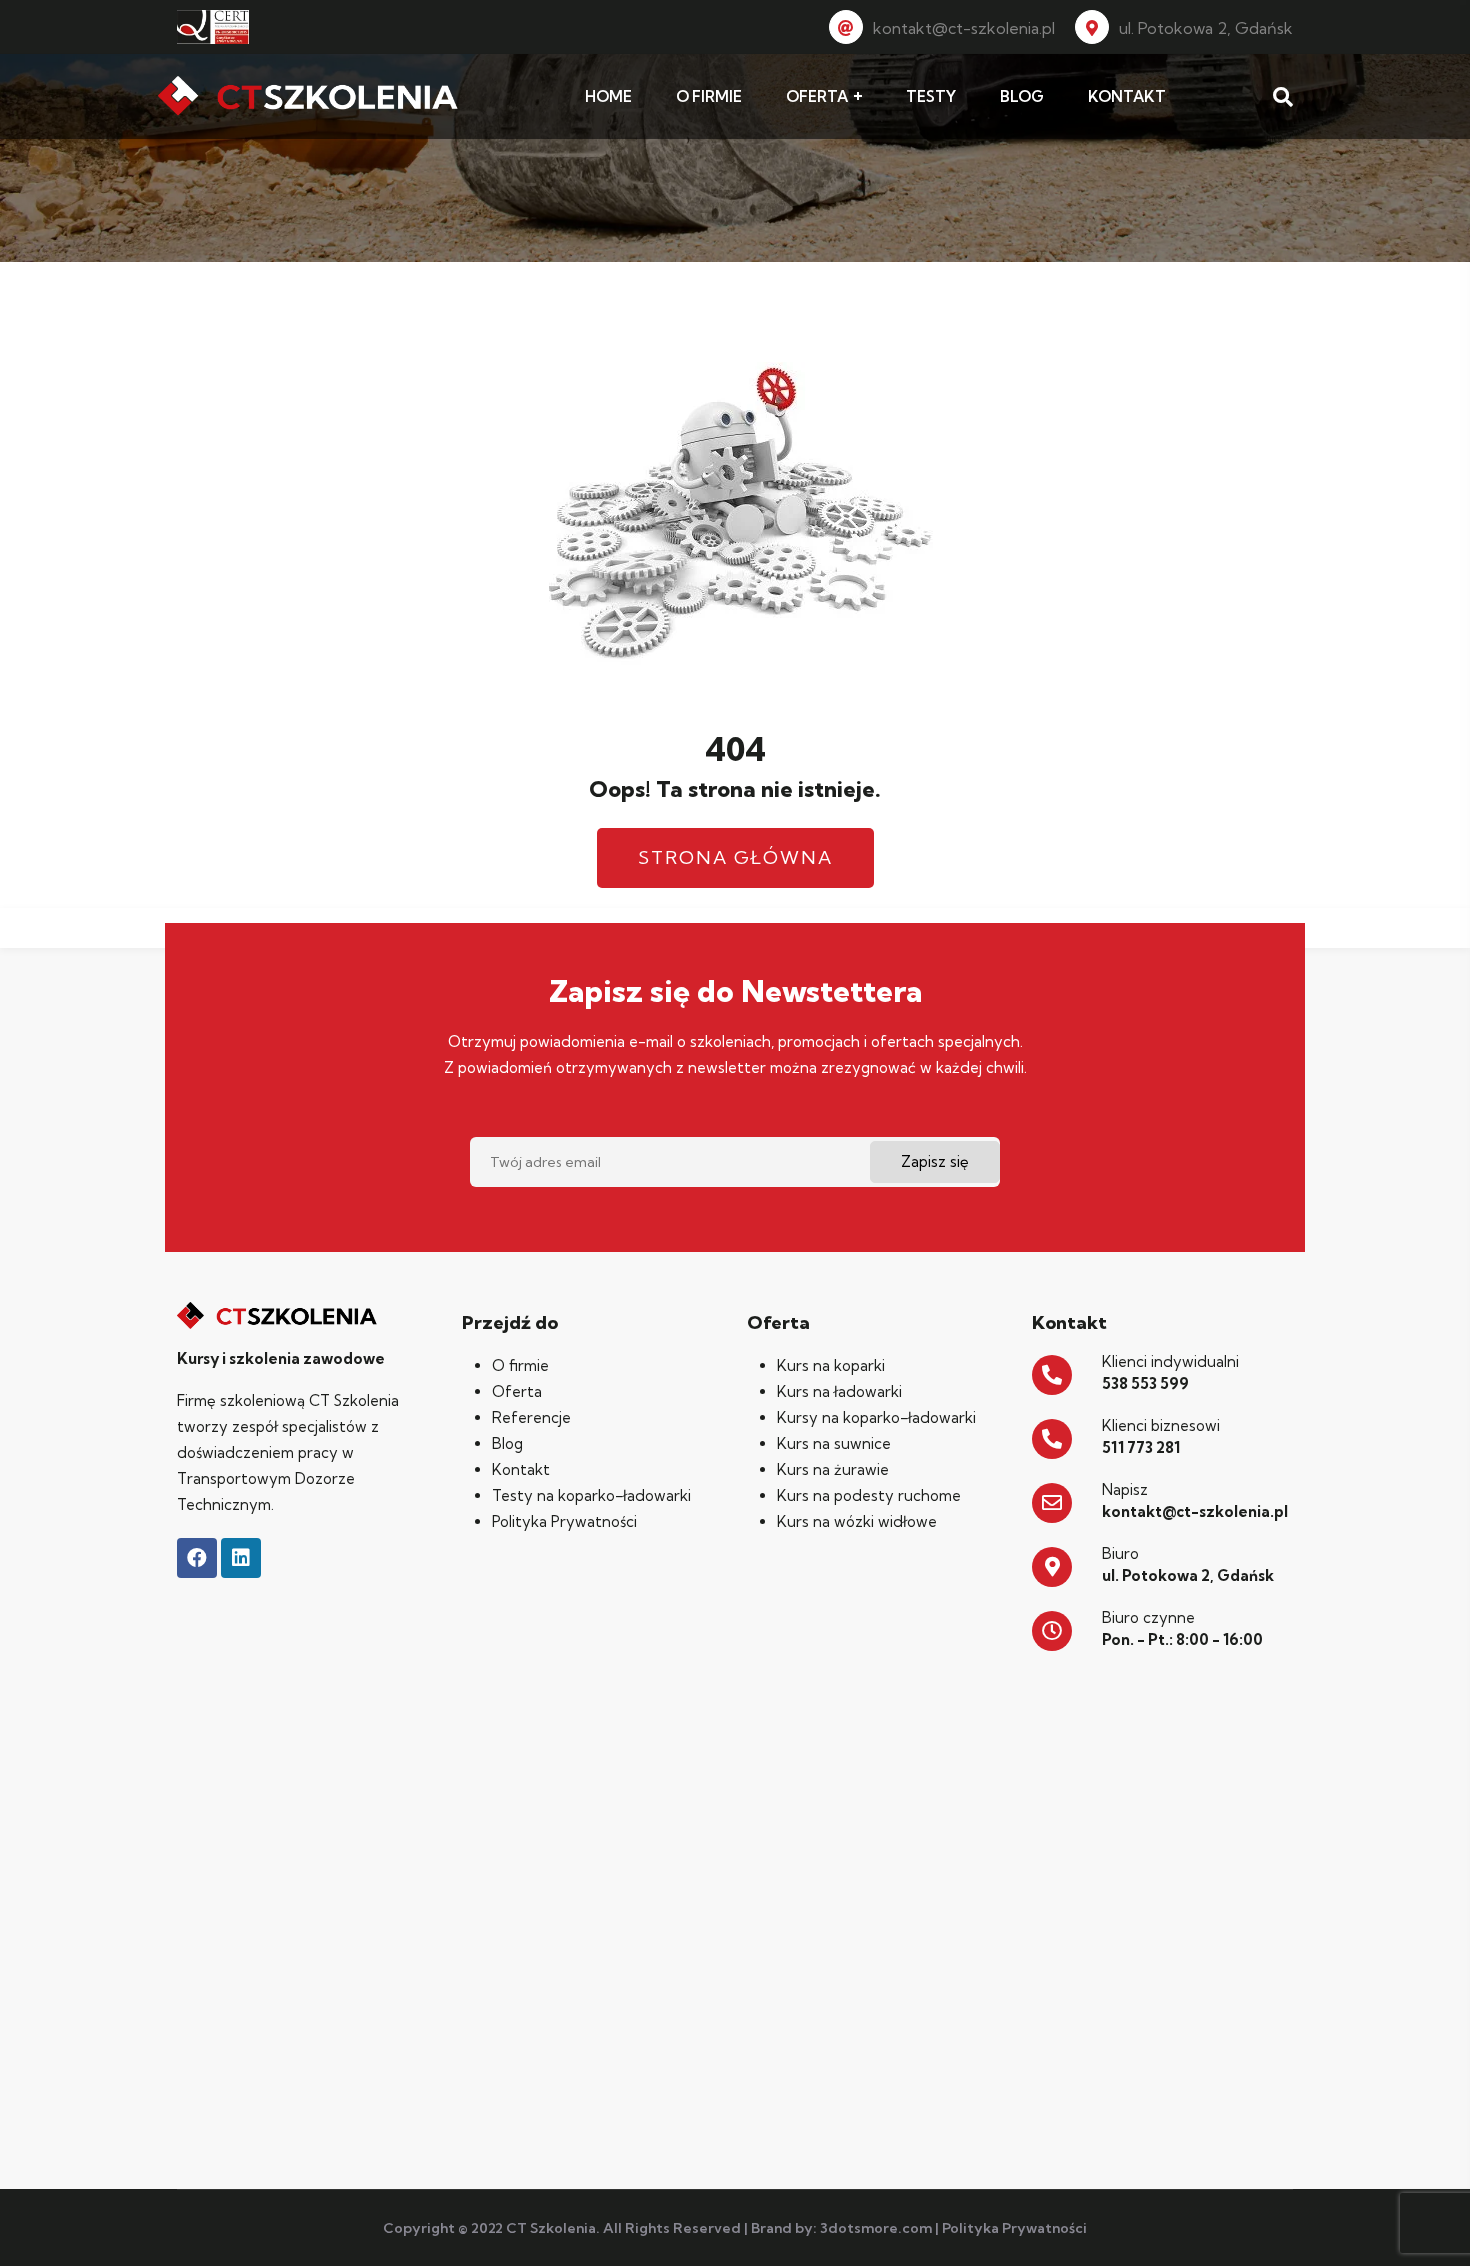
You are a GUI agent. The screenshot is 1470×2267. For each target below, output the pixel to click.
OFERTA (817, 96)
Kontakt (521, 1469)
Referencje (531, 1417)
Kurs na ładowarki (839, 1391)
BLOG (1022, 96)
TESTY (931, 96)
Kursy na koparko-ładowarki (876, 1417)
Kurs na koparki (831, 1365)
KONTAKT (1127, 96)
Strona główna (735, 857)
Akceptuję (1177, 2236)
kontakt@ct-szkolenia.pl (964, 28)
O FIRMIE (709, 96)
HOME (608, 96)
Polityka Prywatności (564, 1521)
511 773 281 (1141, 1447)
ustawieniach (1015, 2245)
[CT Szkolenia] (308, 97)
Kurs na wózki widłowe (857, 1521)
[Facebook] (197, 1558)
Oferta (517, 1391)
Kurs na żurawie (833, 1469)
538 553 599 (1145, 1383)
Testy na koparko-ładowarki (591, 1495)
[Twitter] (241, 1558)
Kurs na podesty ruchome (869, 1495)
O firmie (520, 1365)
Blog (507, 1443)
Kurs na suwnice (834, 1443)
